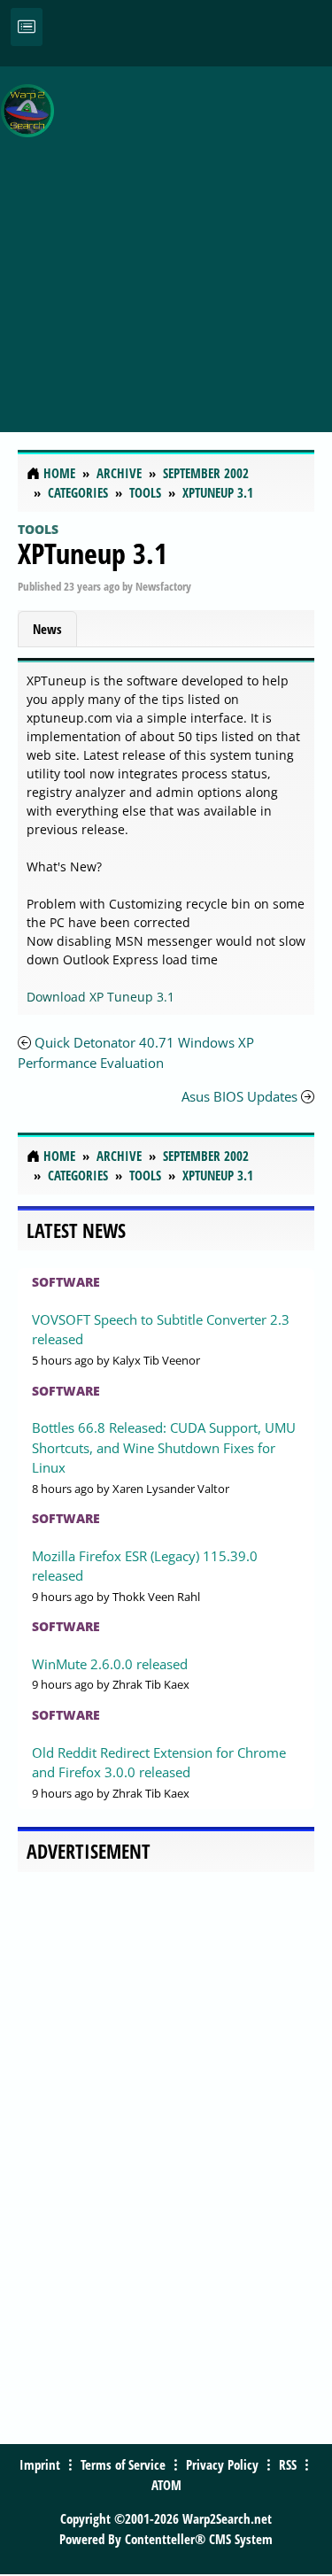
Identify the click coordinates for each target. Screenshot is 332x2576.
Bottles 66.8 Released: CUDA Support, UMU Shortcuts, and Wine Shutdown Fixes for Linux (164, 1447)
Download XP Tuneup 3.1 (100, 997)
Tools (38, 529)
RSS (288, 2464)
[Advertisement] (166, 240)
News (47, 629)
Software (66, 1282)
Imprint (40, 2464)
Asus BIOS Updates (239, 1096)
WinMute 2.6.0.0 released (110, 1664)
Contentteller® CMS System (199, 2539)
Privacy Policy (222, 2464)
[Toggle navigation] (27, 27)
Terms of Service (123, 2464)
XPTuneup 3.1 (93, 553)
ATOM (166, 2485)
